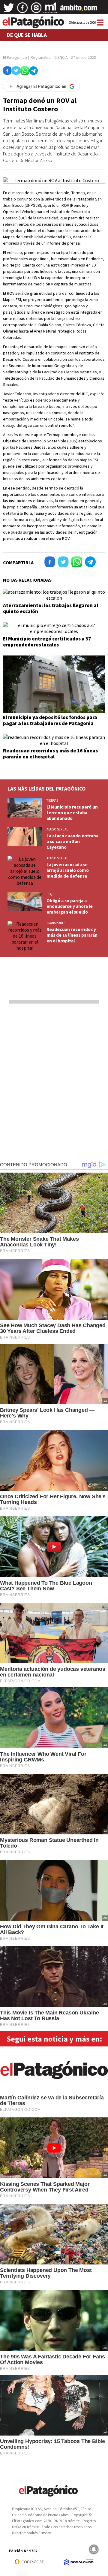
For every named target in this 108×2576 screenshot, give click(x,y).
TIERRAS (52, 800)
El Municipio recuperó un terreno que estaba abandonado (72, 813)
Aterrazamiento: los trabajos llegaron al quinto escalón (51, 608)
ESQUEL (52, 894)
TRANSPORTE (56, 923)
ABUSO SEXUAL (57, 829)
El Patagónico (15, 57)
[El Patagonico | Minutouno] (51, 10)
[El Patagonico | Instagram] (36, 10)
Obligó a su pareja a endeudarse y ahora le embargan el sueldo (70, 906)
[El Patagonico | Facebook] (22, 10)
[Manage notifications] (94, 2549)
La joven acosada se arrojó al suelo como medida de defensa (68, 870)
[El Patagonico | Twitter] (9, 10)
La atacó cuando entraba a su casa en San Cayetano (72, 841)
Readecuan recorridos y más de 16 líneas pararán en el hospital (50, 754)
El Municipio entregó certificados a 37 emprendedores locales (47, 642)
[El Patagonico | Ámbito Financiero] (79, 10)
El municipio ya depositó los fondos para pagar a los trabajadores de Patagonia (50, 720)
